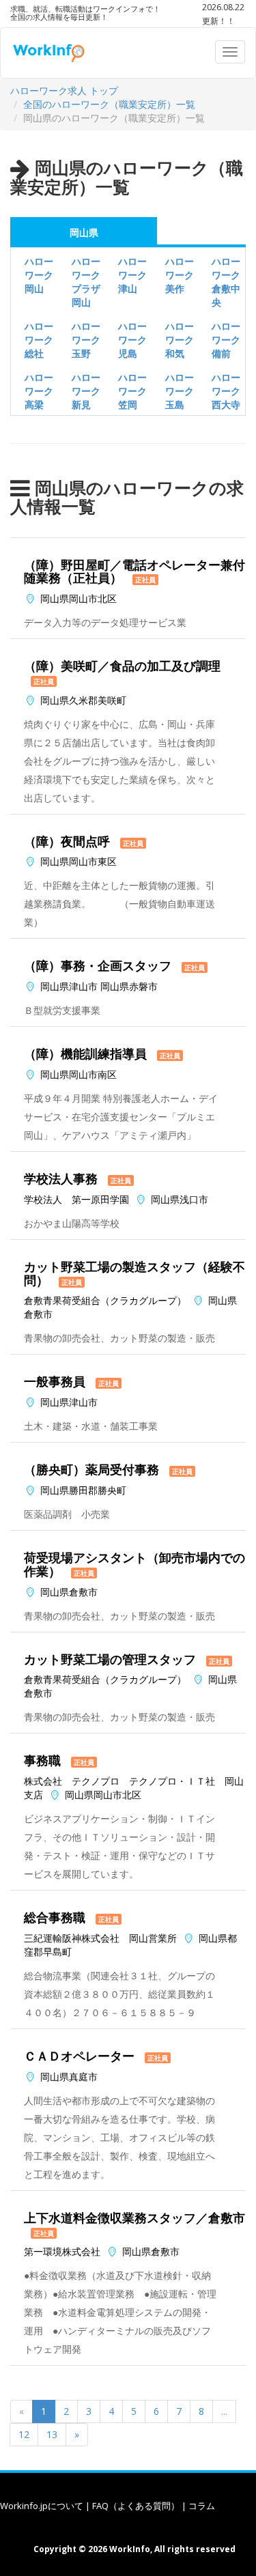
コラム (202, 2506)
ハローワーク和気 (180, 340)
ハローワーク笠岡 (132, 391)
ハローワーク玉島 (180, 391)
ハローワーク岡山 (39, 275)
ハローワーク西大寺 (226, 391)
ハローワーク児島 (132, 340)
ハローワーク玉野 (86, 340)
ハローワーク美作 (180, 275)
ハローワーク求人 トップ (64, 90)
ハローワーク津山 (132, 275)
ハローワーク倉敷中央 (226, 282)
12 (24, 2434)
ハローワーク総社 (39, 340)
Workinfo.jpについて (42, 2506)
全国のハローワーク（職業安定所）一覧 (109, 104)
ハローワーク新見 (86, 391)
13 (52, 2434)
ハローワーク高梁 (39, 391)
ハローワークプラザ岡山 (86, 282)
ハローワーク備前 (226, 340)
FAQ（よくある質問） (136, 2506)
